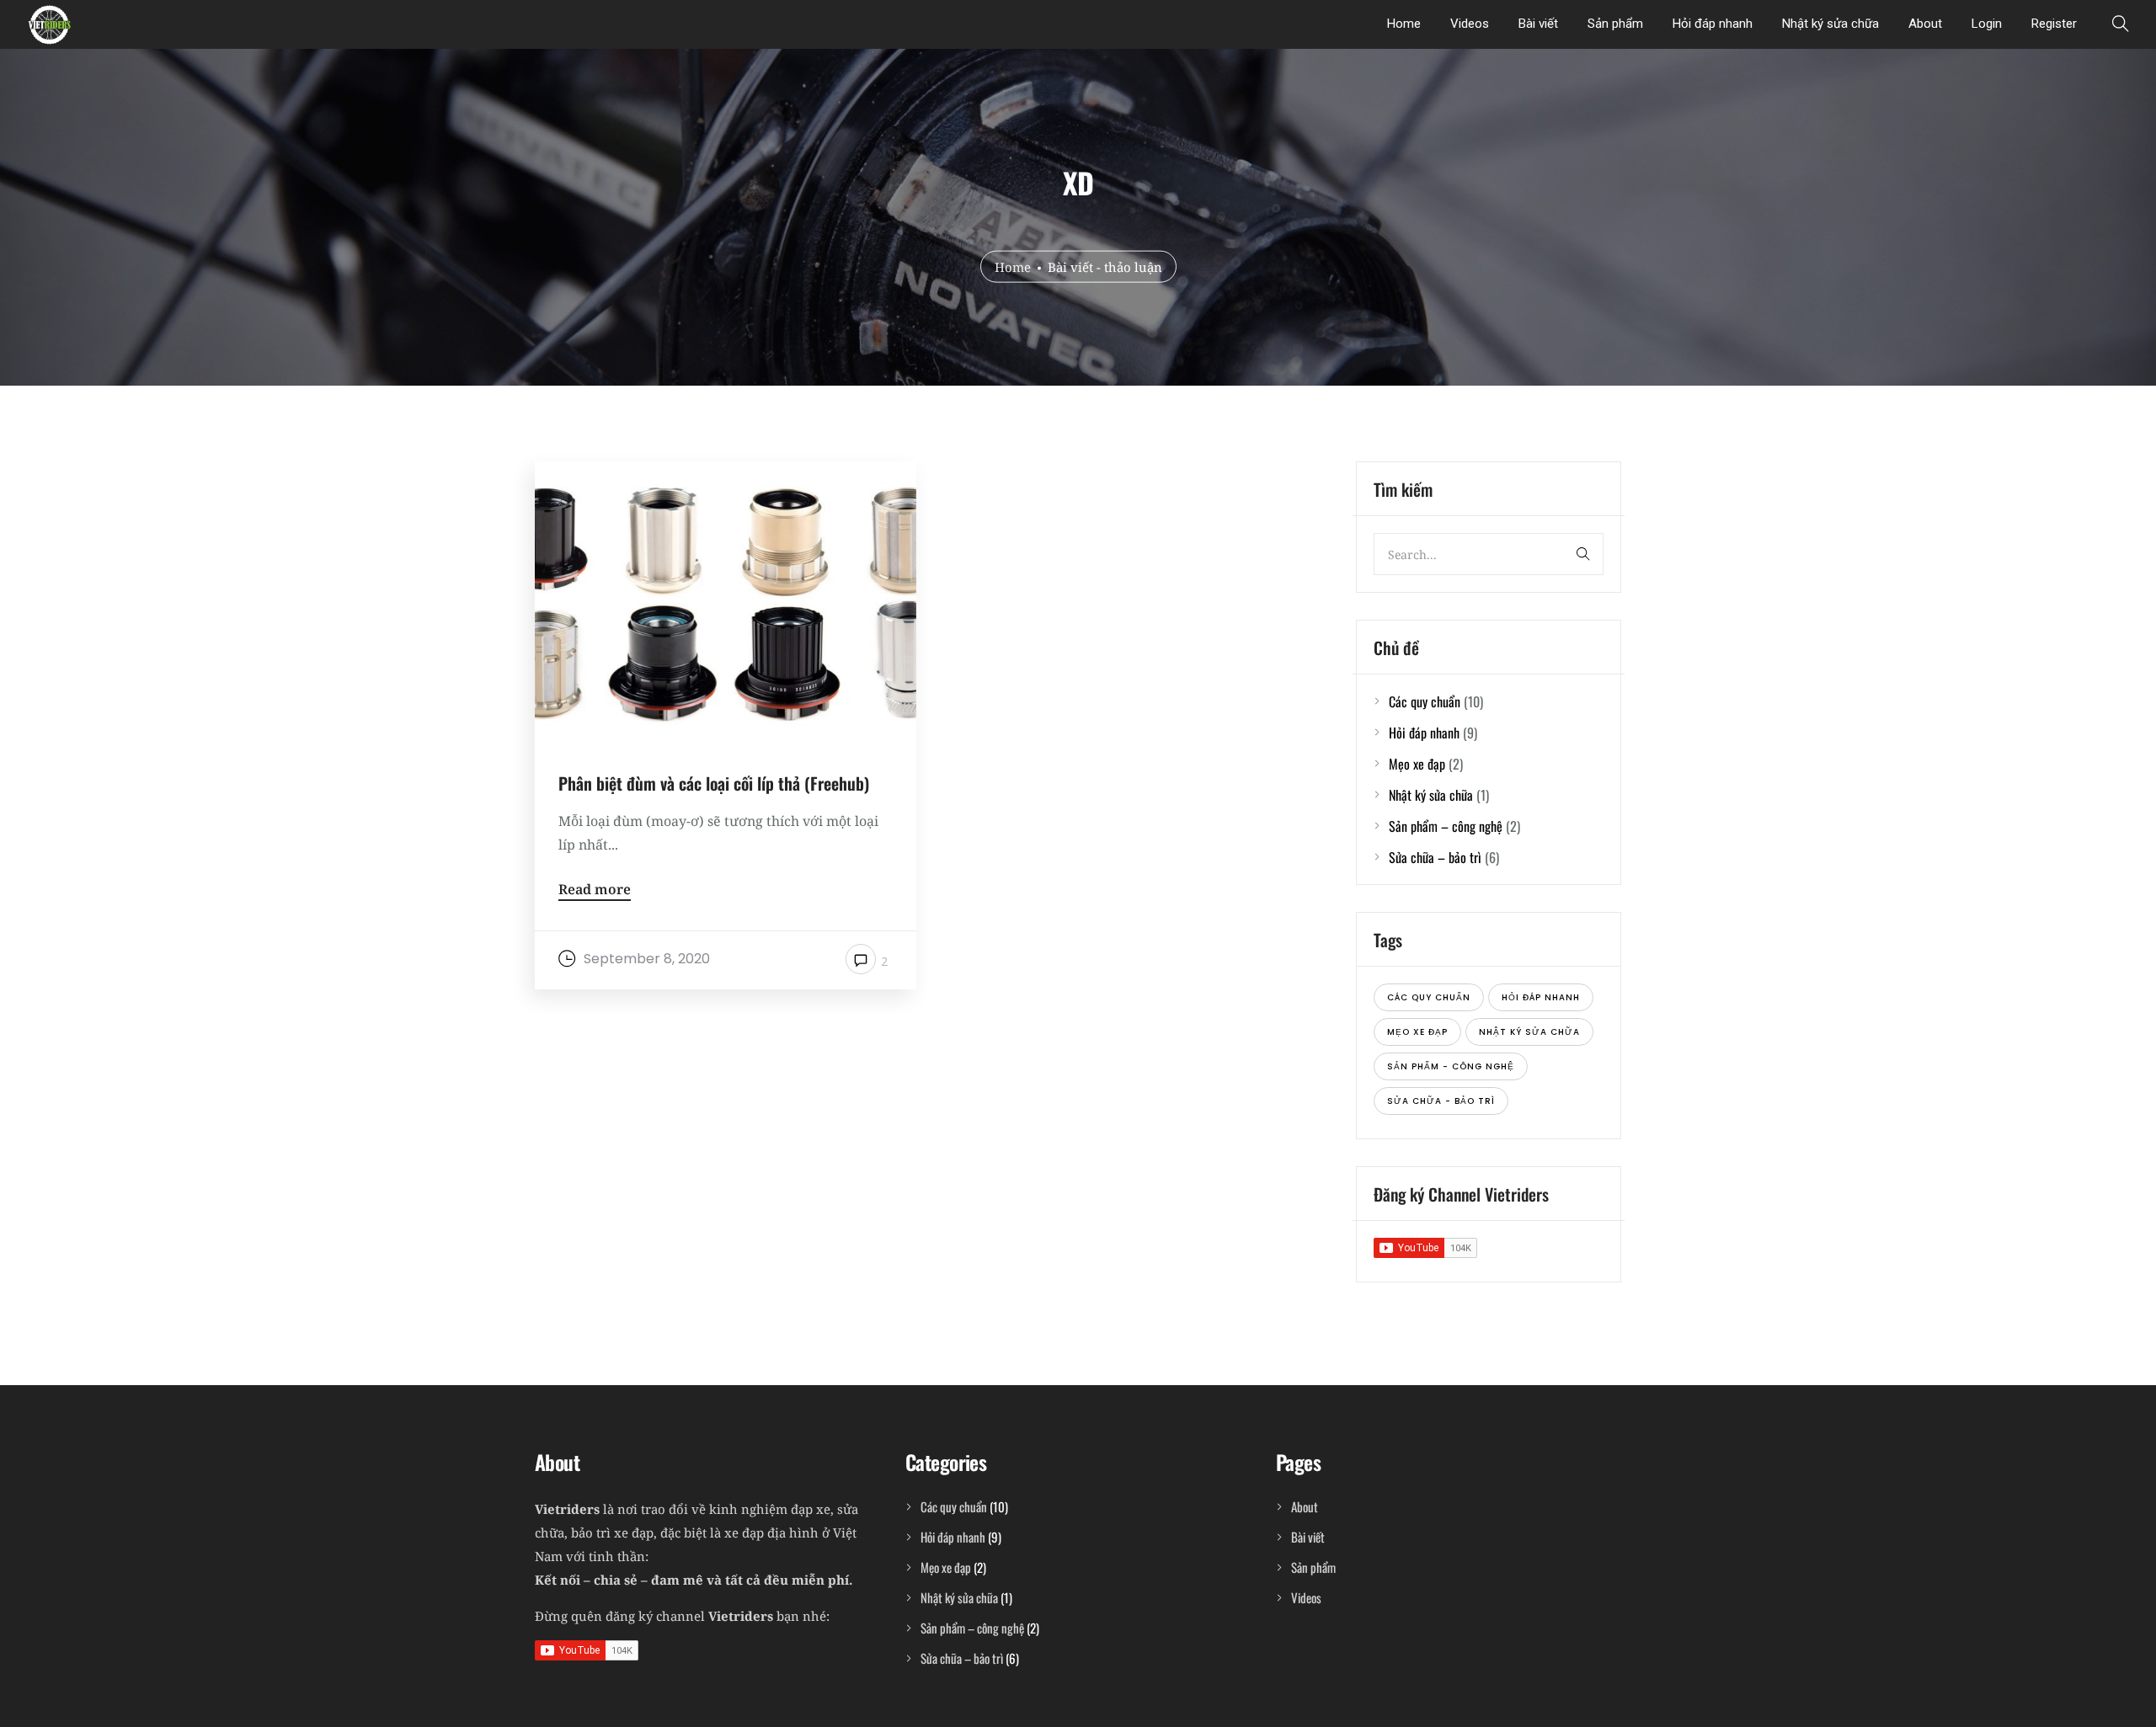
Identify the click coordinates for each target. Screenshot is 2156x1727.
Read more (595, 890)
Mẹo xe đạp (1417, 764)
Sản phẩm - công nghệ (1451, 1066)
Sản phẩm (1615, 24)
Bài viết (1538, 24)
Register (2054, 24)
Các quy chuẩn (1425, 701)
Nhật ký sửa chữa (1830, 24)
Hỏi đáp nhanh (1713, 24)
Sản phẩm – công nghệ (1446, 826)
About (1925, 24)
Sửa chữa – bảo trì (1435, 857)
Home (1404, 24)
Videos (1470, 24)
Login (1987, 24)
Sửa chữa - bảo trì (1441, 1101)
